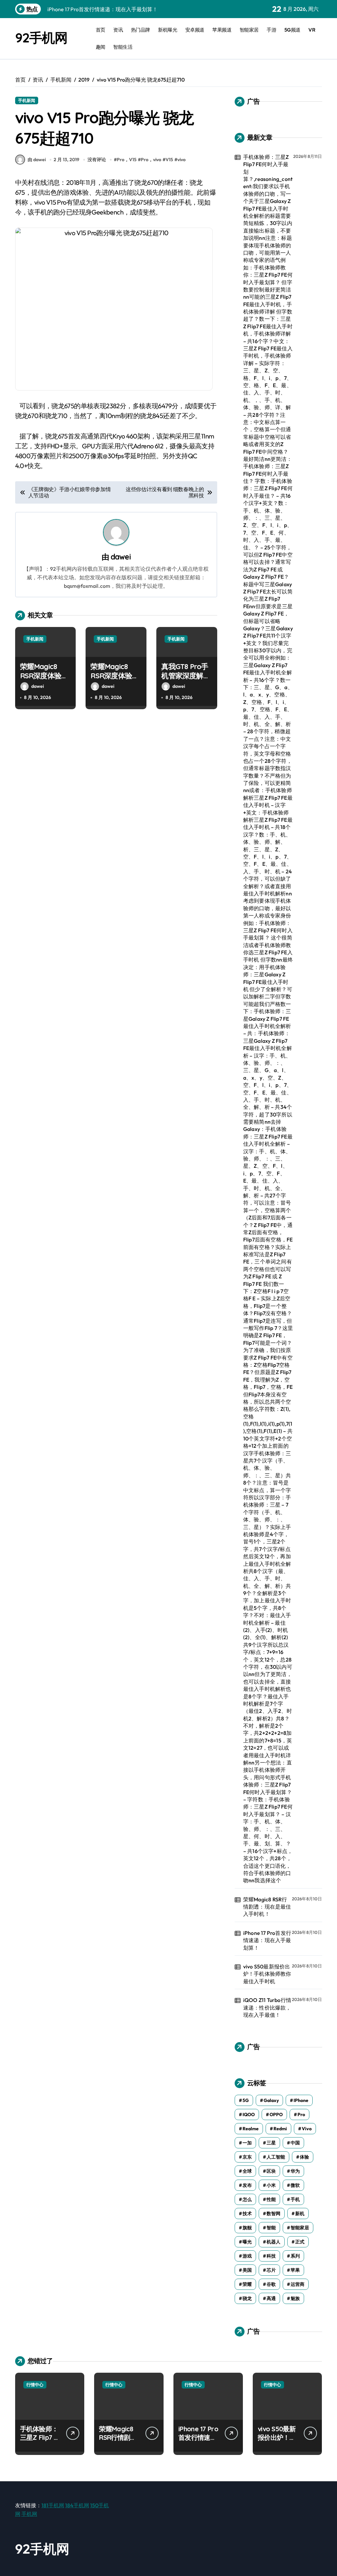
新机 (300, 2213)
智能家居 (249, 30)
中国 (295, 2143)
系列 (295, 2256)
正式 (300, 2242)
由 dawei (37, 160)
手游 (271, 30)
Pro (301, 2114)
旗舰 (247, 2228)
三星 (271, 2143)
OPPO (276, 2114)
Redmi (280, 2129)
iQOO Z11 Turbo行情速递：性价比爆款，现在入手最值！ (267, 2007)
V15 (169, 160)
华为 (295, 2171)
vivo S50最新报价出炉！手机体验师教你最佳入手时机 (267, 1974)
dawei (121, 557)
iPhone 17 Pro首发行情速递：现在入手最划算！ (267, 1940)
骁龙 (247, 2298)
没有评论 (97, 160)
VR (312, 30)
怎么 (247, 2199)
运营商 (298, 2284)
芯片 (271, 2270)
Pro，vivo (151, 160)
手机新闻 (27, 100)
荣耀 (247, 2284)
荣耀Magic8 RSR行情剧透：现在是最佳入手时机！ (267, 1907)
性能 (271, 2199)
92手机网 (41, 38)
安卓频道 (195, 30)
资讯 (118, 30)
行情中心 (35, 2385)
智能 (271, 2228)
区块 (271, 2171)
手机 (295, 2199)
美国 (247, 2270)
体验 (304, 2157)
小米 (271, 2185)
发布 (247, 2185)
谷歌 (271, 2284)
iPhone (301, 2100)
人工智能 (276, 2157)
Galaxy (271, 2100)
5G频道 (292, 30)
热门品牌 (141, 30)
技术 (247, 2213)
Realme (251, 2129)
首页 (101, 30)
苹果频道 (222, 30)
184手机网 (77, 2505)
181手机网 (53, 2505)
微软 (295, 2185)
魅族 (295, 2298)
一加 (247, 2143)
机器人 (273, 2242)
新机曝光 (168, 30)
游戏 (247, 2256)
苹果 (295, 2270)
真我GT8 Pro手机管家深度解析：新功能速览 (186, 676)
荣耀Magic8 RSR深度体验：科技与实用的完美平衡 (115, 681)
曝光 (247, 2242)
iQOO (249, 2114)
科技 (271, 2256)
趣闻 (101, 47)
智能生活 (123, 47)
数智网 (273, 2213)
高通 (271, 2298)
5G (246, 2100)
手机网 (29, 2514)
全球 (247, 2171)
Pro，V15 (127, 160)
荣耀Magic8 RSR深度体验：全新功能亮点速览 (44, 681)
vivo (181, 160)
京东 (247, 2157)
